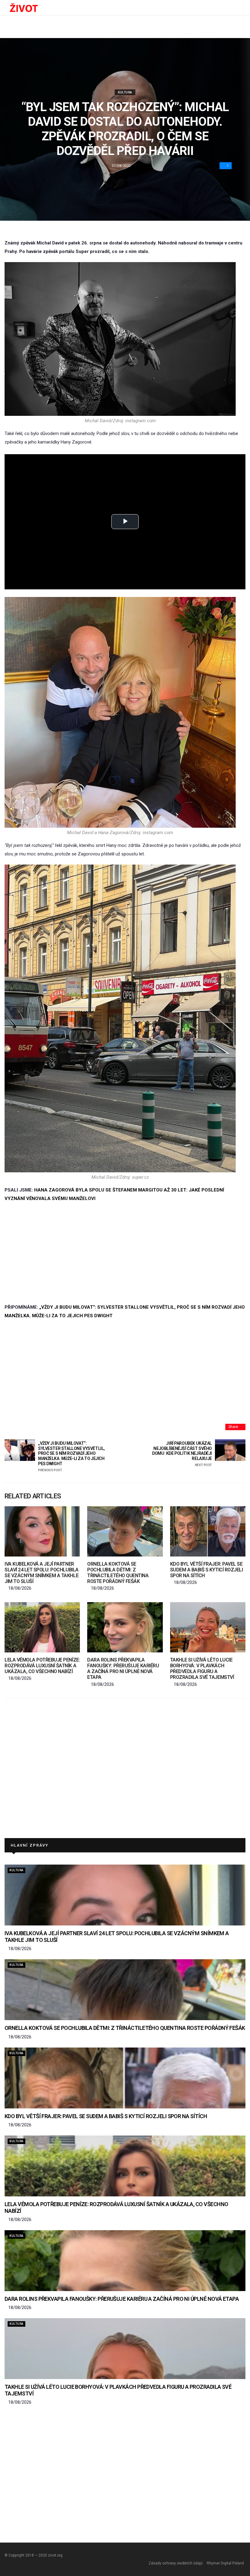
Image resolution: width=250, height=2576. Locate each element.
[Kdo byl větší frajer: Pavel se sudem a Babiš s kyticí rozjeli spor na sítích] (208, 1531)
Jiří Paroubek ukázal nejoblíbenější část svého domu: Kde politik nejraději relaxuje (182, 1454)
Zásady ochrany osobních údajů (176, 2563)
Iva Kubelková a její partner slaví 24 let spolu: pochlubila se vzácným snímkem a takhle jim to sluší (42, 1573)
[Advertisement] (125, 1253)
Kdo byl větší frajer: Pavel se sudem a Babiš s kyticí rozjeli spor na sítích (207, 1570)
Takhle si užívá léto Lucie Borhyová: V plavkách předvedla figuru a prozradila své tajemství (202, 1669)
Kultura (125, 92)
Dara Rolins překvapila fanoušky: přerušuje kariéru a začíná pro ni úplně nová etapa (123, 1669)
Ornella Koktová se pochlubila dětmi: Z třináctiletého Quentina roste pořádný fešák (118, 1573)
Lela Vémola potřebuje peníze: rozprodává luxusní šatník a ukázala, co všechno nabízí (42, 1666)
